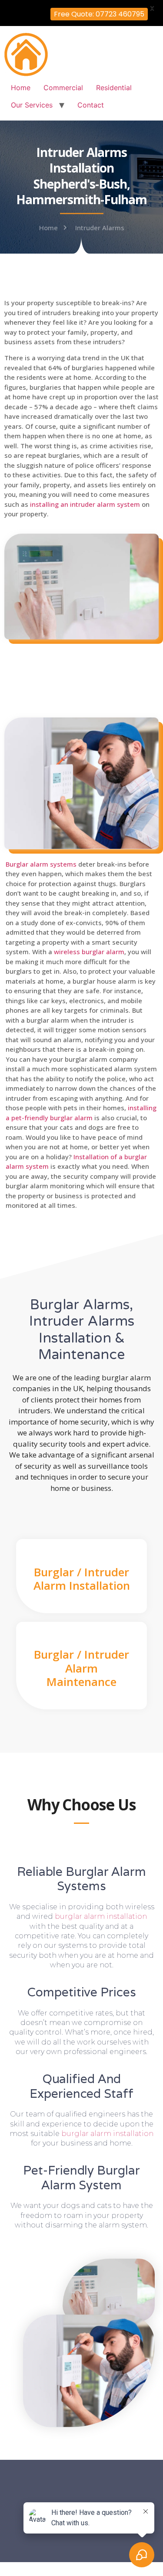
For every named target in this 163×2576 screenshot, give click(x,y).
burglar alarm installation (101, 1916)
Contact (91, 105)
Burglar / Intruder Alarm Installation (82, 1579)
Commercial (63, 88)
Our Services (32, 105)
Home (21, 88)
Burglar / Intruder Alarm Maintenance (81, 1668)
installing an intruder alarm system (85, 504)
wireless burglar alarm (89, 952)
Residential (114, 88)
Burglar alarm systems (41, 864)
